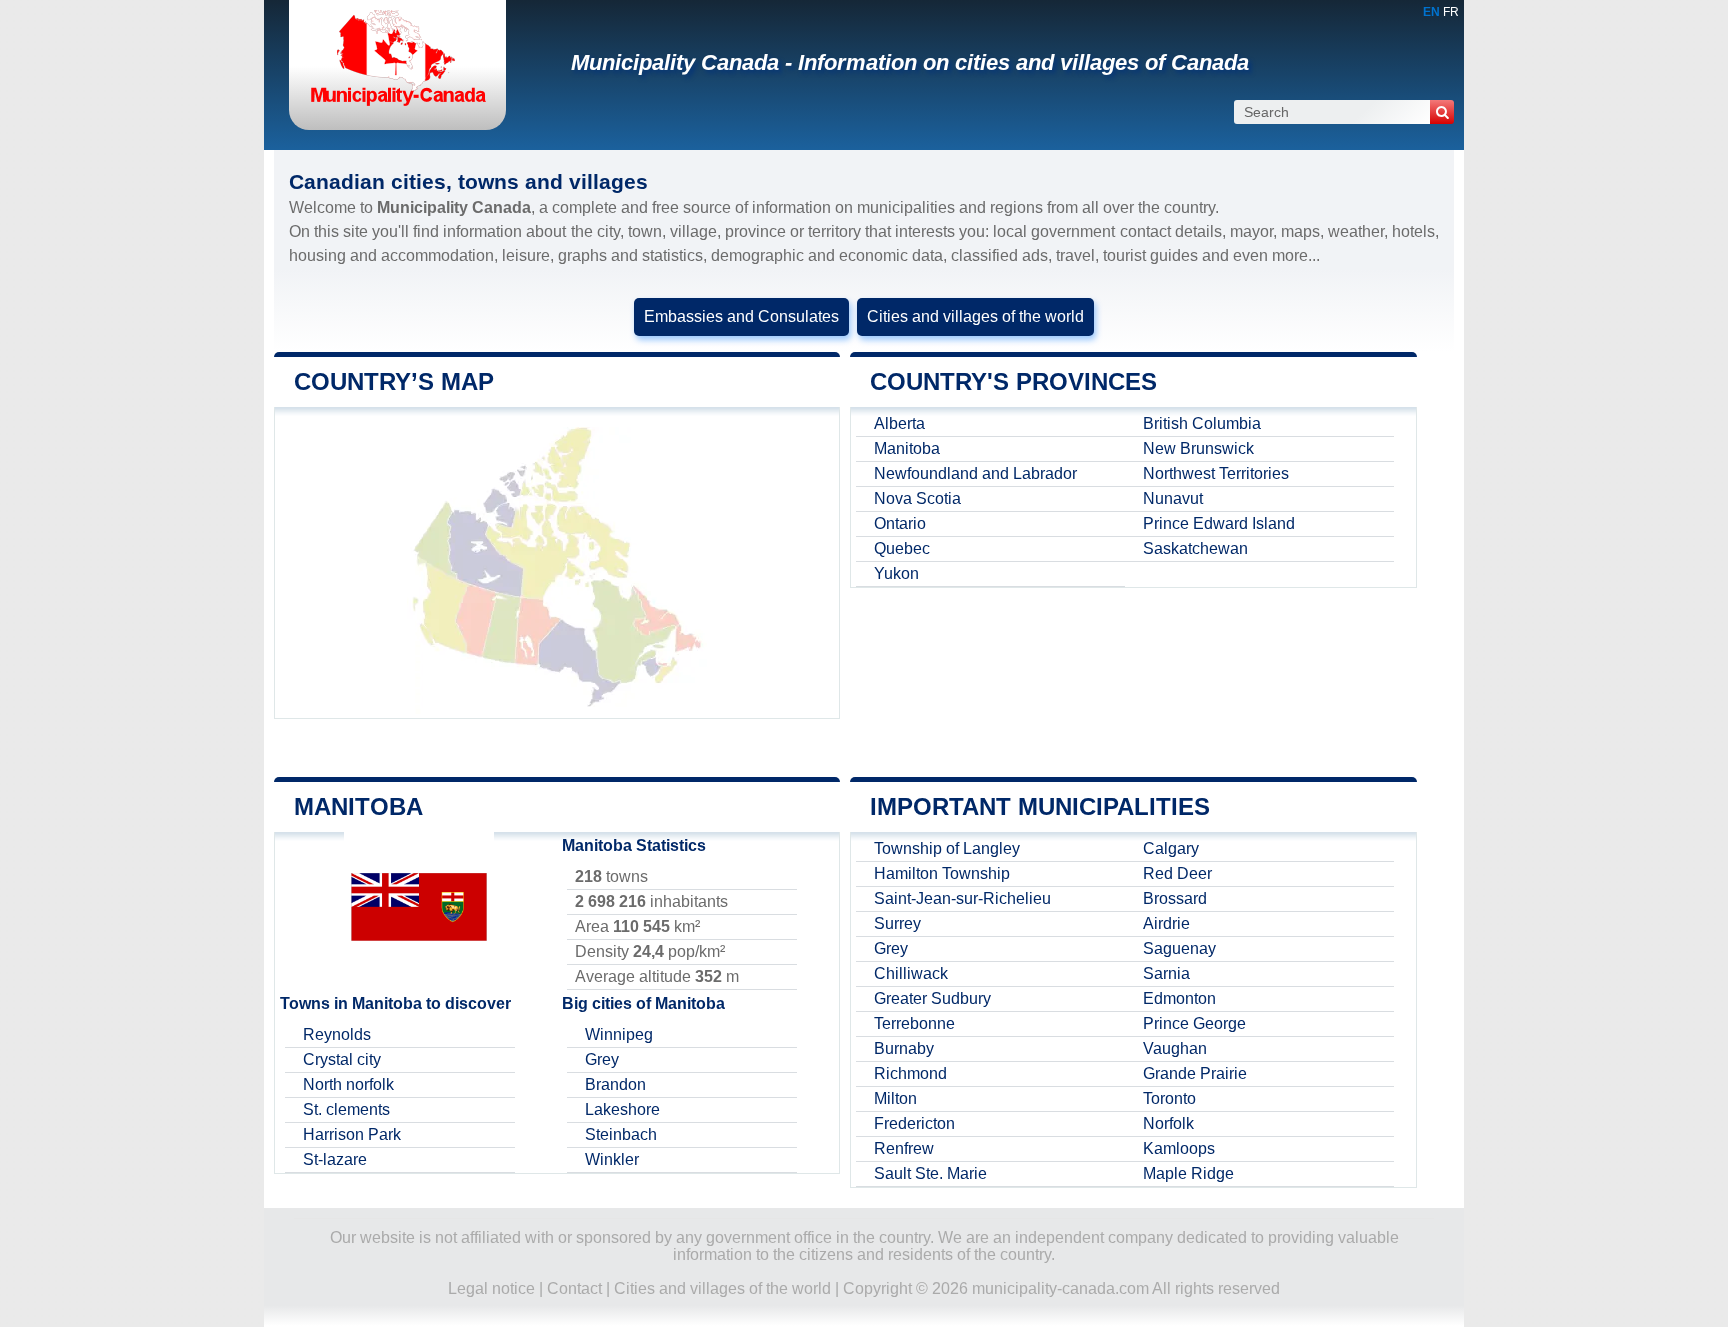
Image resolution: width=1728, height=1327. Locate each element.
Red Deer (1177, 873)
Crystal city (342, 1059)
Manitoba (907, 448)
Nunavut (1173, 498)
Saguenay (1179, 948)
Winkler (612, 1159)
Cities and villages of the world (975, 316)
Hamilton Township (942, 873)
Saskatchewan (1195, 548)
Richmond (910, 1073)
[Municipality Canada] (397, 104)
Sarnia (1166, 973)
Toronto (1169, 1098)
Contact (574, 1288)
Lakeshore (622, 1109)
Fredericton (914, 1123)
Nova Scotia (917, 498)
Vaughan (1175, 1048)
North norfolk (348, 1084)
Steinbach (621, 1134)
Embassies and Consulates (741, 316)
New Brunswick (1198, 448)
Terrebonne (914, 1023)
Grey (602, 1059)
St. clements (346, 1109)
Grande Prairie (1195, 1073)
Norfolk (1168, 1123)
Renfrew (904, 1148)
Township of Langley (947, 848)
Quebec (902, 548)
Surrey (897, 923)
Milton (895, 1098)
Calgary (1171, 848)
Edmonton (1179, 998)
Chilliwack (911, 973)
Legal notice (491, 1288)
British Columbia (1202, 423)
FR (1451, 12)
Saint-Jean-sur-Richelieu (962, 898)
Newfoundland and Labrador (975, 473)
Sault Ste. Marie (930, 1173)
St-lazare (335, 1159)
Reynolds (337, 1034)
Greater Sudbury (932, 998)
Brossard (1175, 898)
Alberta (899, 423)
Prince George (1194, 1023)
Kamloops (1179, 1148)
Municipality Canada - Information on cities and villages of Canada (910, 62)
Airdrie (1166, 923)
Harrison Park (352, 1134)
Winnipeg (619, 1034)
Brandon (615, 1084)
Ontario (900, 523)
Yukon (896, 573)
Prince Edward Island (1219, 523)
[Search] (1442, 112)
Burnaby (904, 1048)
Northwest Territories (1216, 473)
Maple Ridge (1188, 1173)
